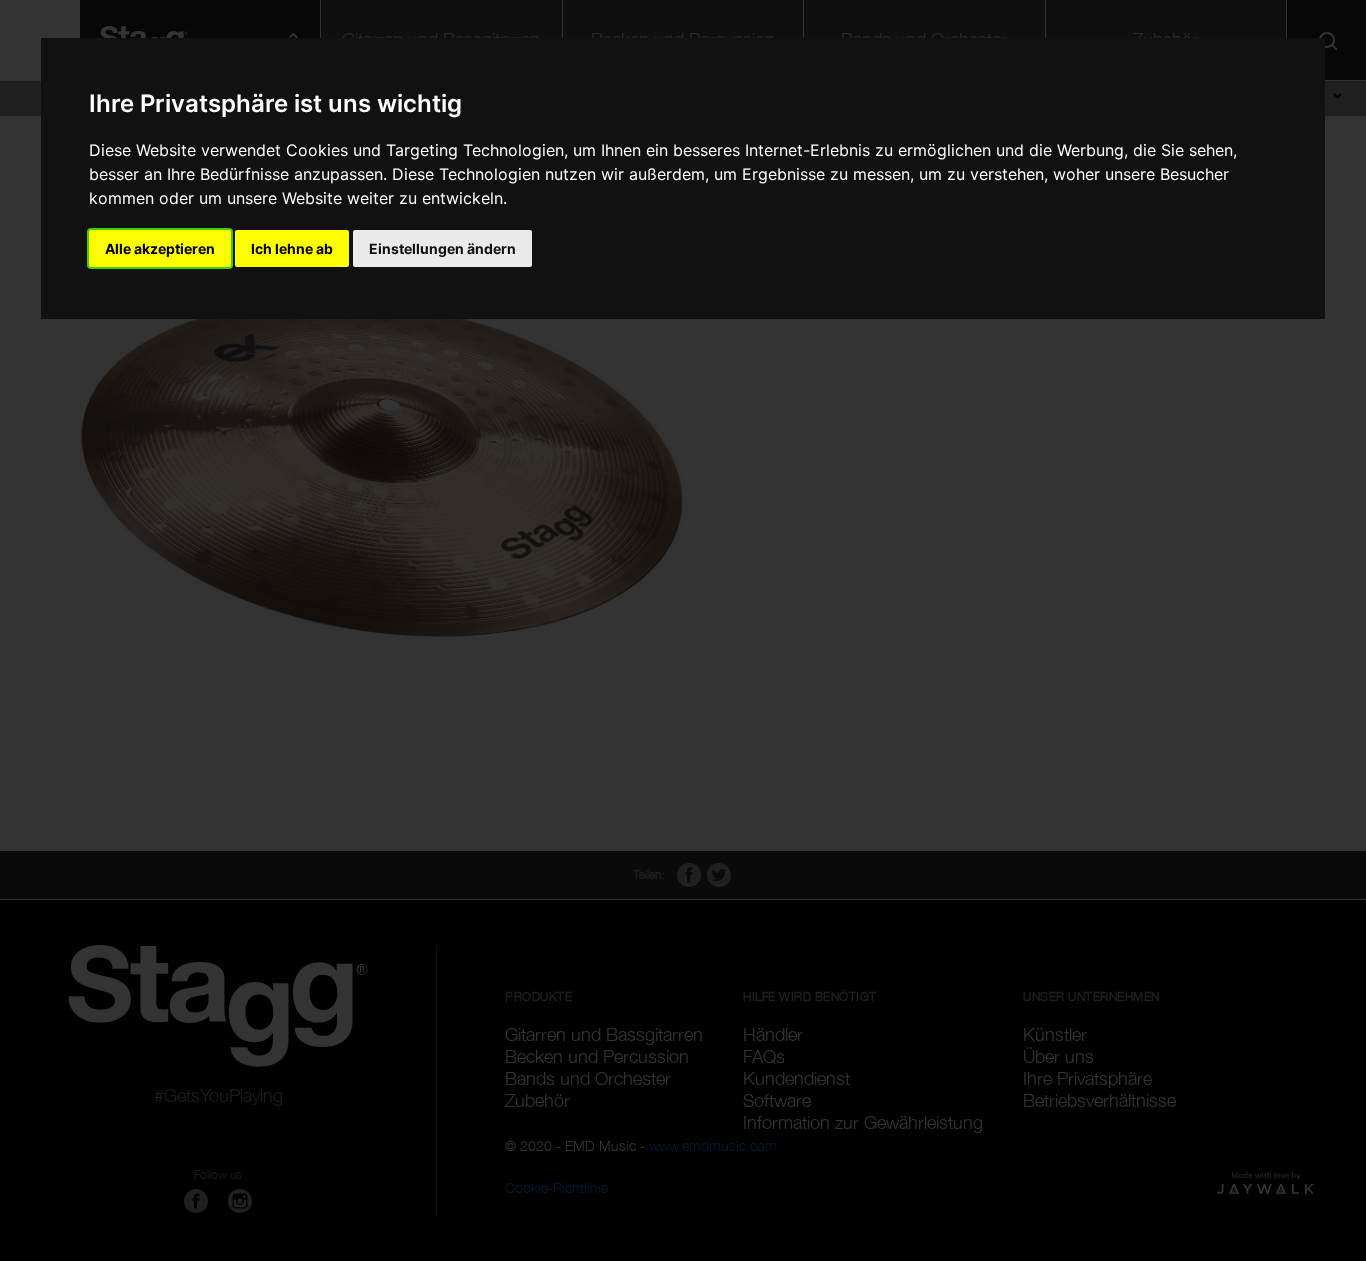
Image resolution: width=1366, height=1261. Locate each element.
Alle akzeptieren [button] (160, 248)
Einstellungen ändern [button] (442, 248)
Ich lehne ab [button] (292, 248)
